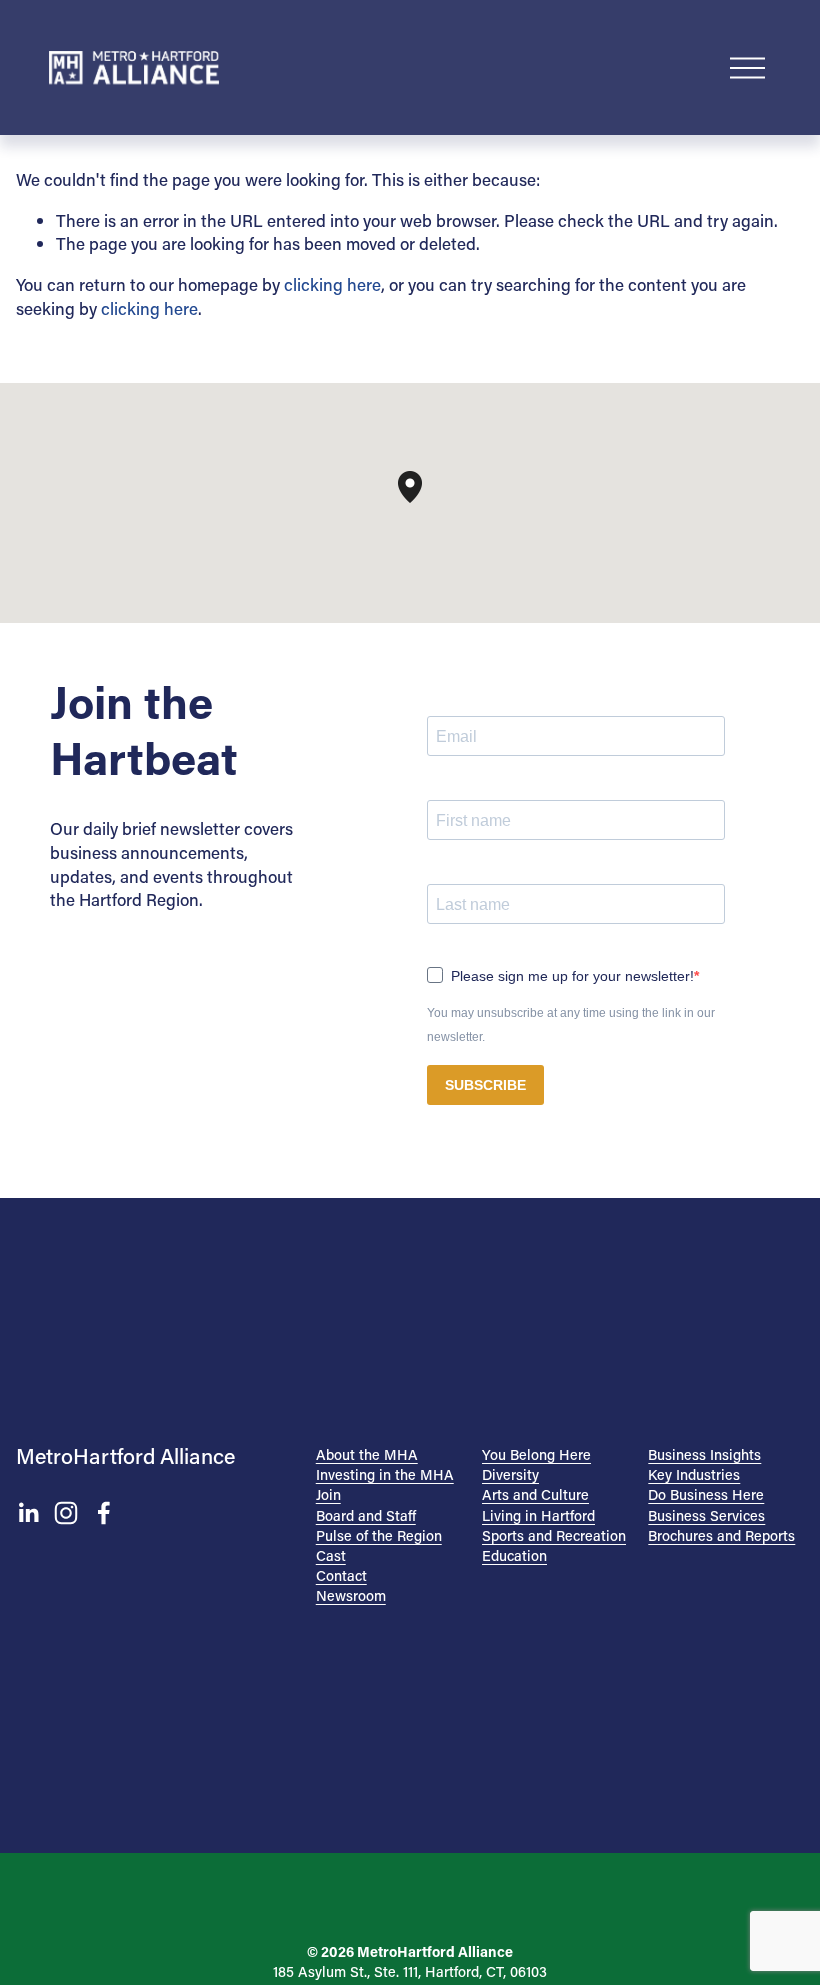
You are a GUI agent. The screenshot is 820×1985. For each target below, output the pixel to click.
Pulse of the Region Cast (379, 1545)
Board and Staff (366, 1515)
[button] (422, 503)
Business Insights (704, 1454)
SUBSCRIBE (485, 1085)
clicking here (332, 284)
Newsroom (351, 1595)
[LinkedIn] (28, 1513)
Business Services (706, 1515)
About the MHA (367, 1454)
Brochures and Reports (721, 1535)
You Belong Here (536, 1454)
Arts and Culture (535, 1494)
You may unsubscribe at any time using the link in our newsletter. (571, 1025)
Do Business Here (706, 1494)
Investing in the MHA (385, 1474)
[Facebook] (104, 1513)
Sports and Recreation (554, 1535)
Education (514, 1555)
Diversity (510, 1474)
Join (328, 1494)
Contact (341, 1575)
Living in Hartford (538, 1515)
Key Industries (694, 1474)
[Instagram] (66, 1513)
